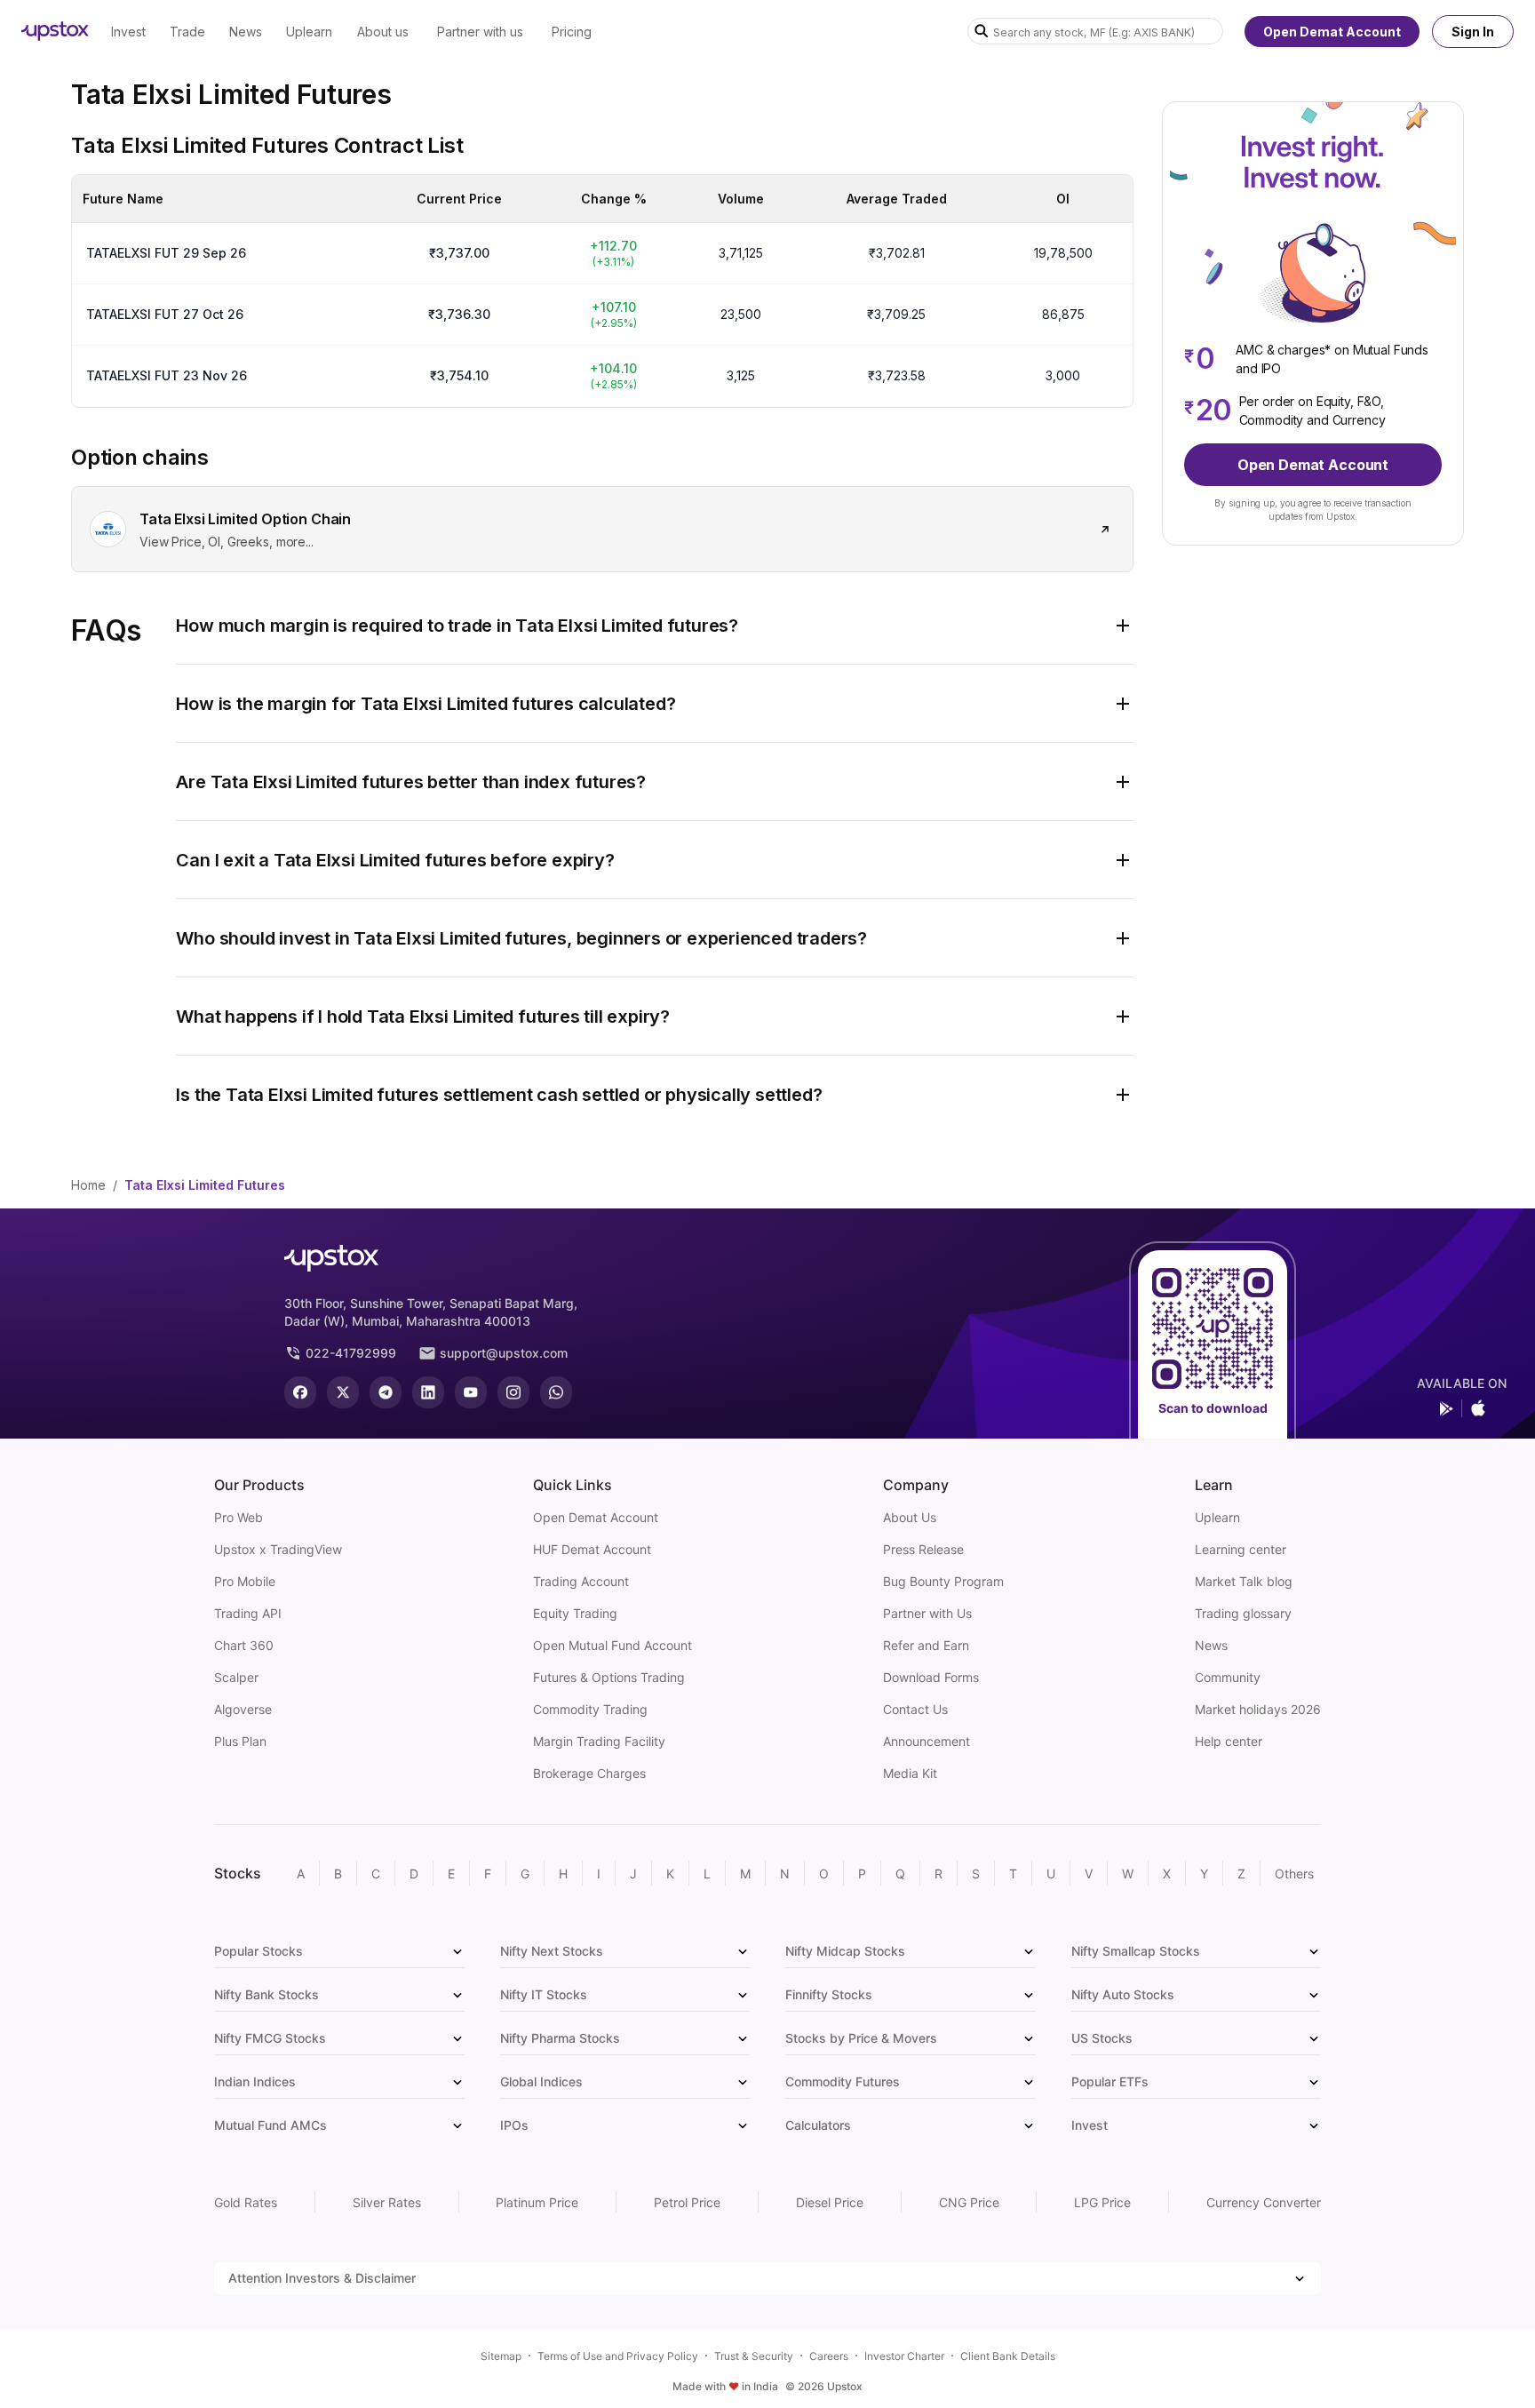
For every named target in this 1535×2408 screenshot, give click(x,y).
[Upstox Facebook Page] (300, 1392)
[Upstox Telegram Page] (386, 1392)
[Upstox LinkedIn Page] (428, 1392)
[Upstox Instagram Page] (513, 1392)
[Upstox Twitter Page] (343, 1392)
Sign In (1473, 32)
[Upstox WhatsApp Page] (556, 1392)
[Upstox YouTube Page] (471, 1392)
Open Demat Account (1332, 32)
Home (88, 1185)
